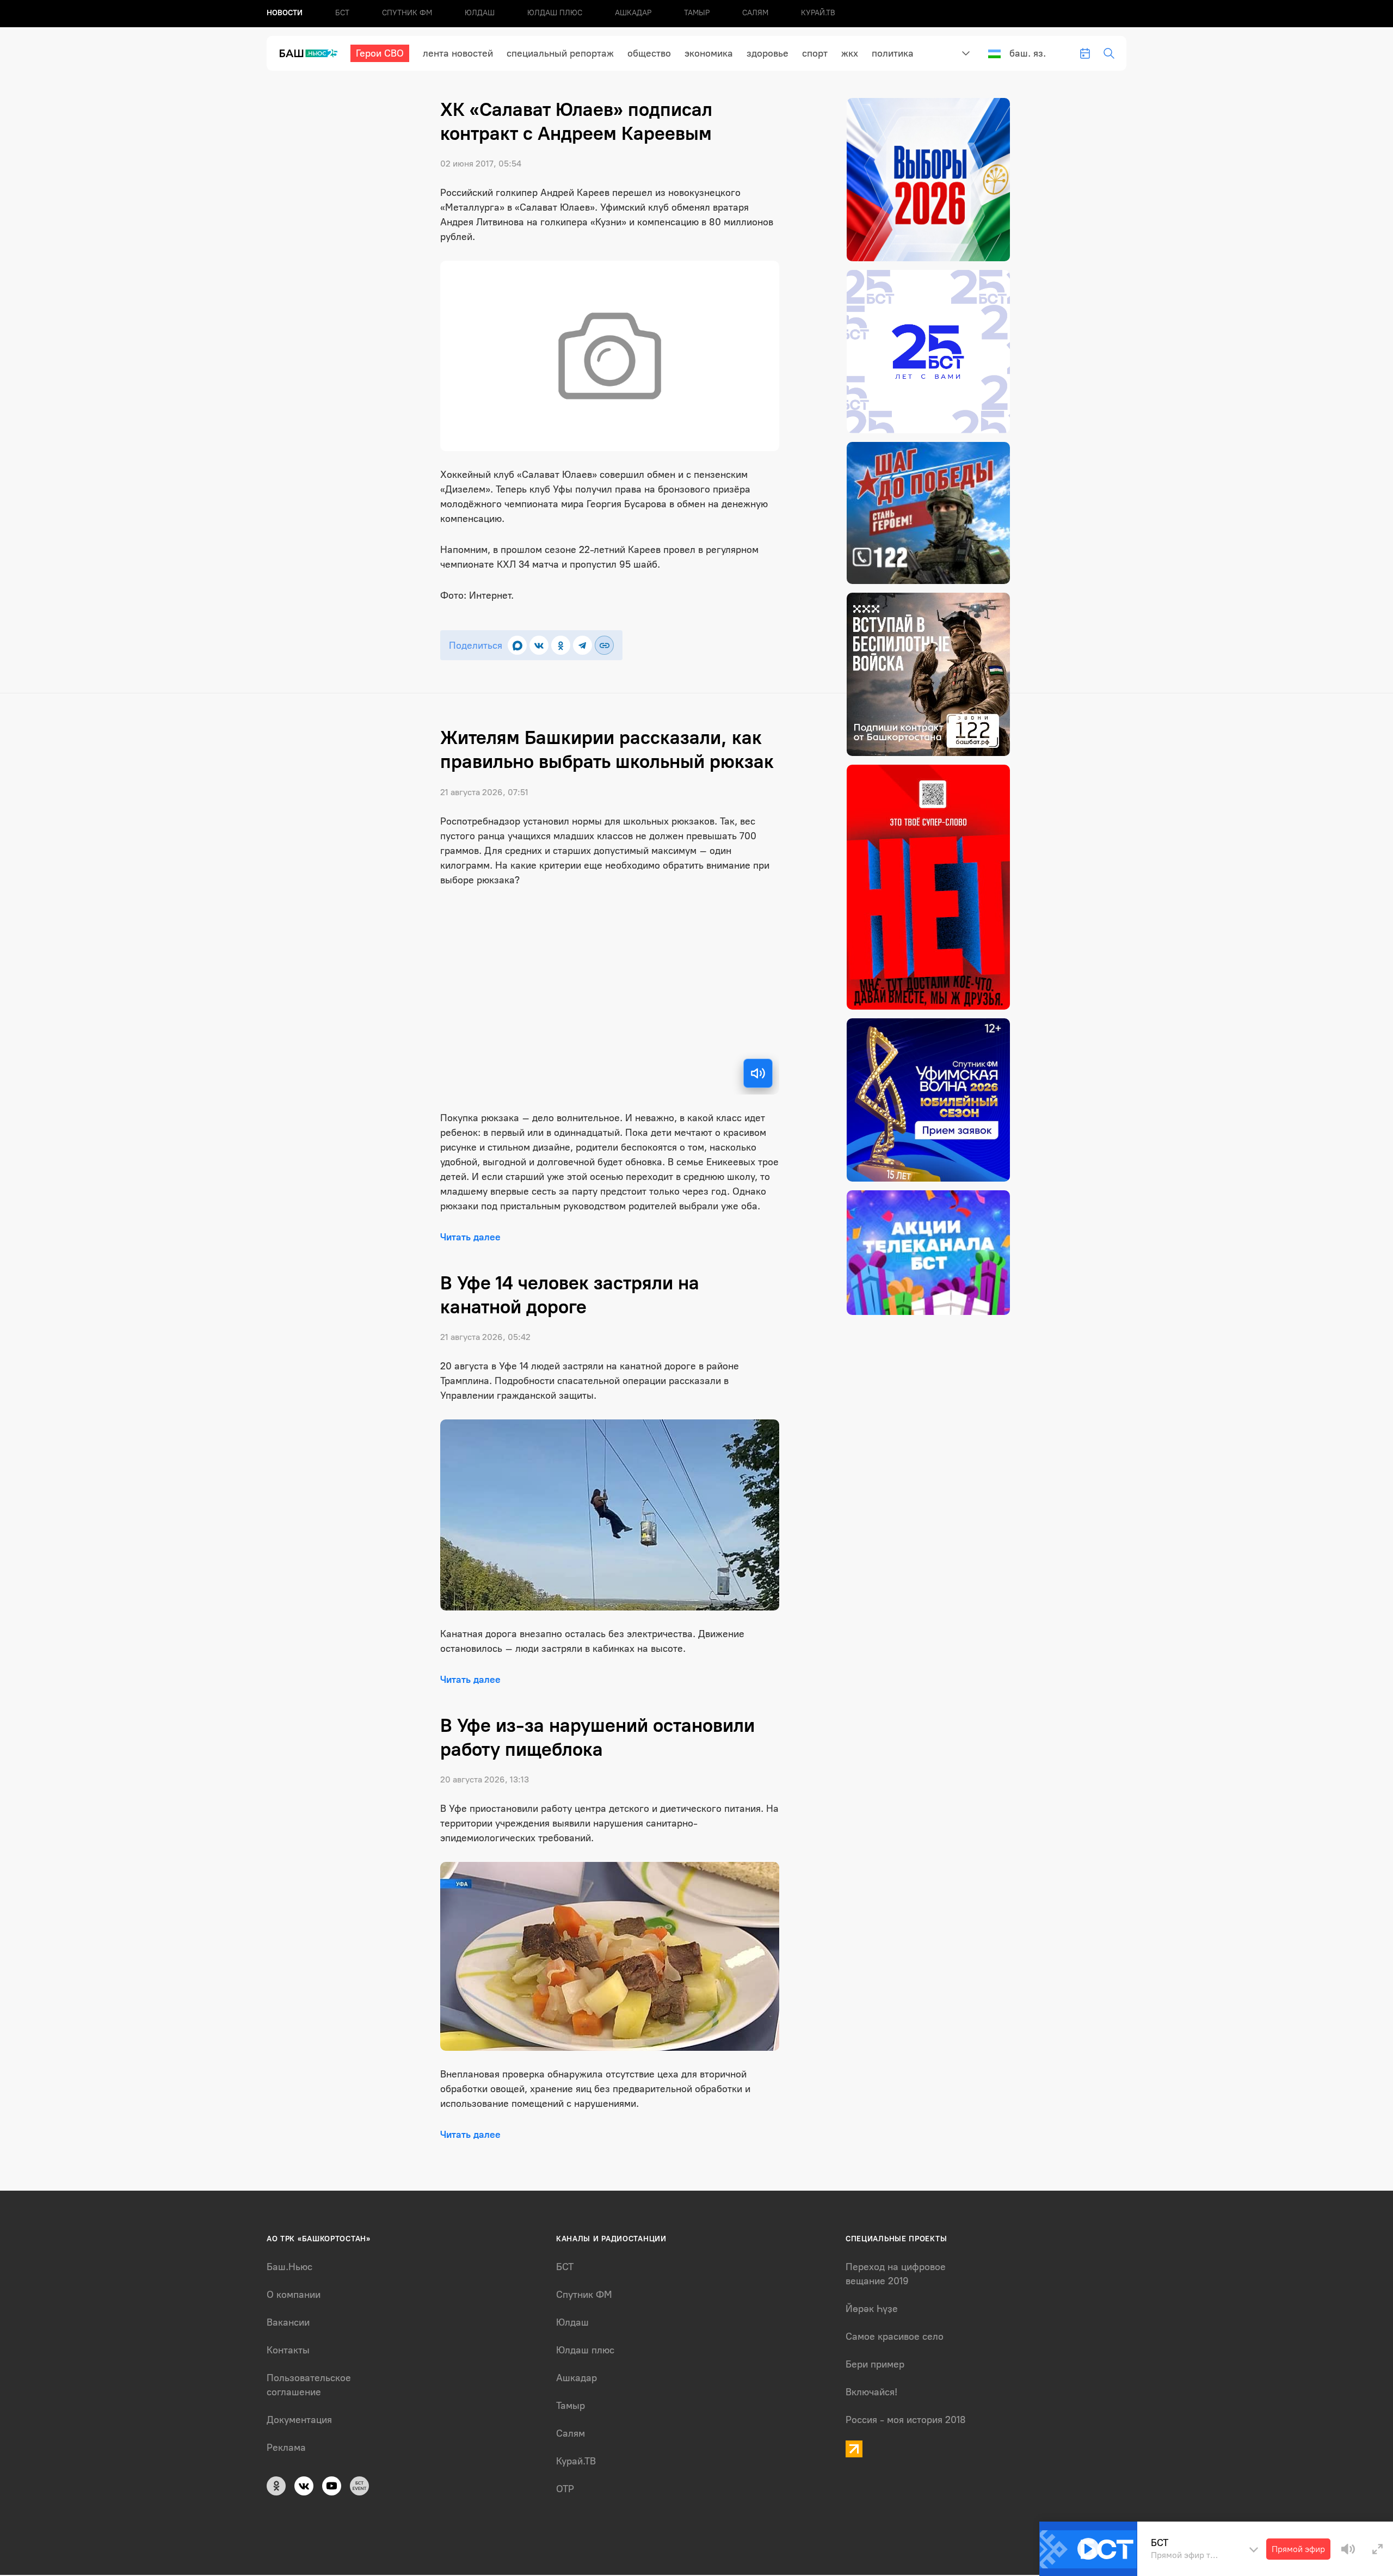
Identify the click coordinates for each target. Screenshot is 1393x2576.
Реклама (286, 2448)
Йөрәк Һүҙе (872, 2309)
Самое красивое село (895, 2337)
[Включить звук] (758, 1073)
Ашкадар (633, 13)
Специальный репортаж (560, 53)
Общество (649, 53)
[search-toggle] (1109, 53)
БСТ (342, 13)
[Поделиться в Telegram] (583, 645)
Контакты (288, 2350)
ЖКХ (850, 53)
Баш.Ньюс (289, 2267)
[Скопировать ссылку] (604, 645)
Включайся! (871, 2392)
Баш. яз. (1028, 53)
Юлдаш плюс (555, 13)
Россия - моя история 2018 (906, 2420)
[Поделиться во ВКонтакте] (539, 645)
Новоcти (285, 13)
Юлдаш (480, 13)
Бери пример (875, 2364)
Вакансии (288, 2322)
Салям (755, 13)
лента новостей (458, 53)
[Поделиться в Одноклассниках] (561, 645)
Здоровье (768, 53)
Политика (893, 53)
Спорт (815, 53)
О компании (294, 2295)
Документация (299, 2420)
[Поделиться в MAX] (517, 645)
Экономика (709, 53)
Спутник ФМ (407, 13)
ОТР (565, 2489)
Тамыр (697, 13)
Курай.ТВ (818, 13)
